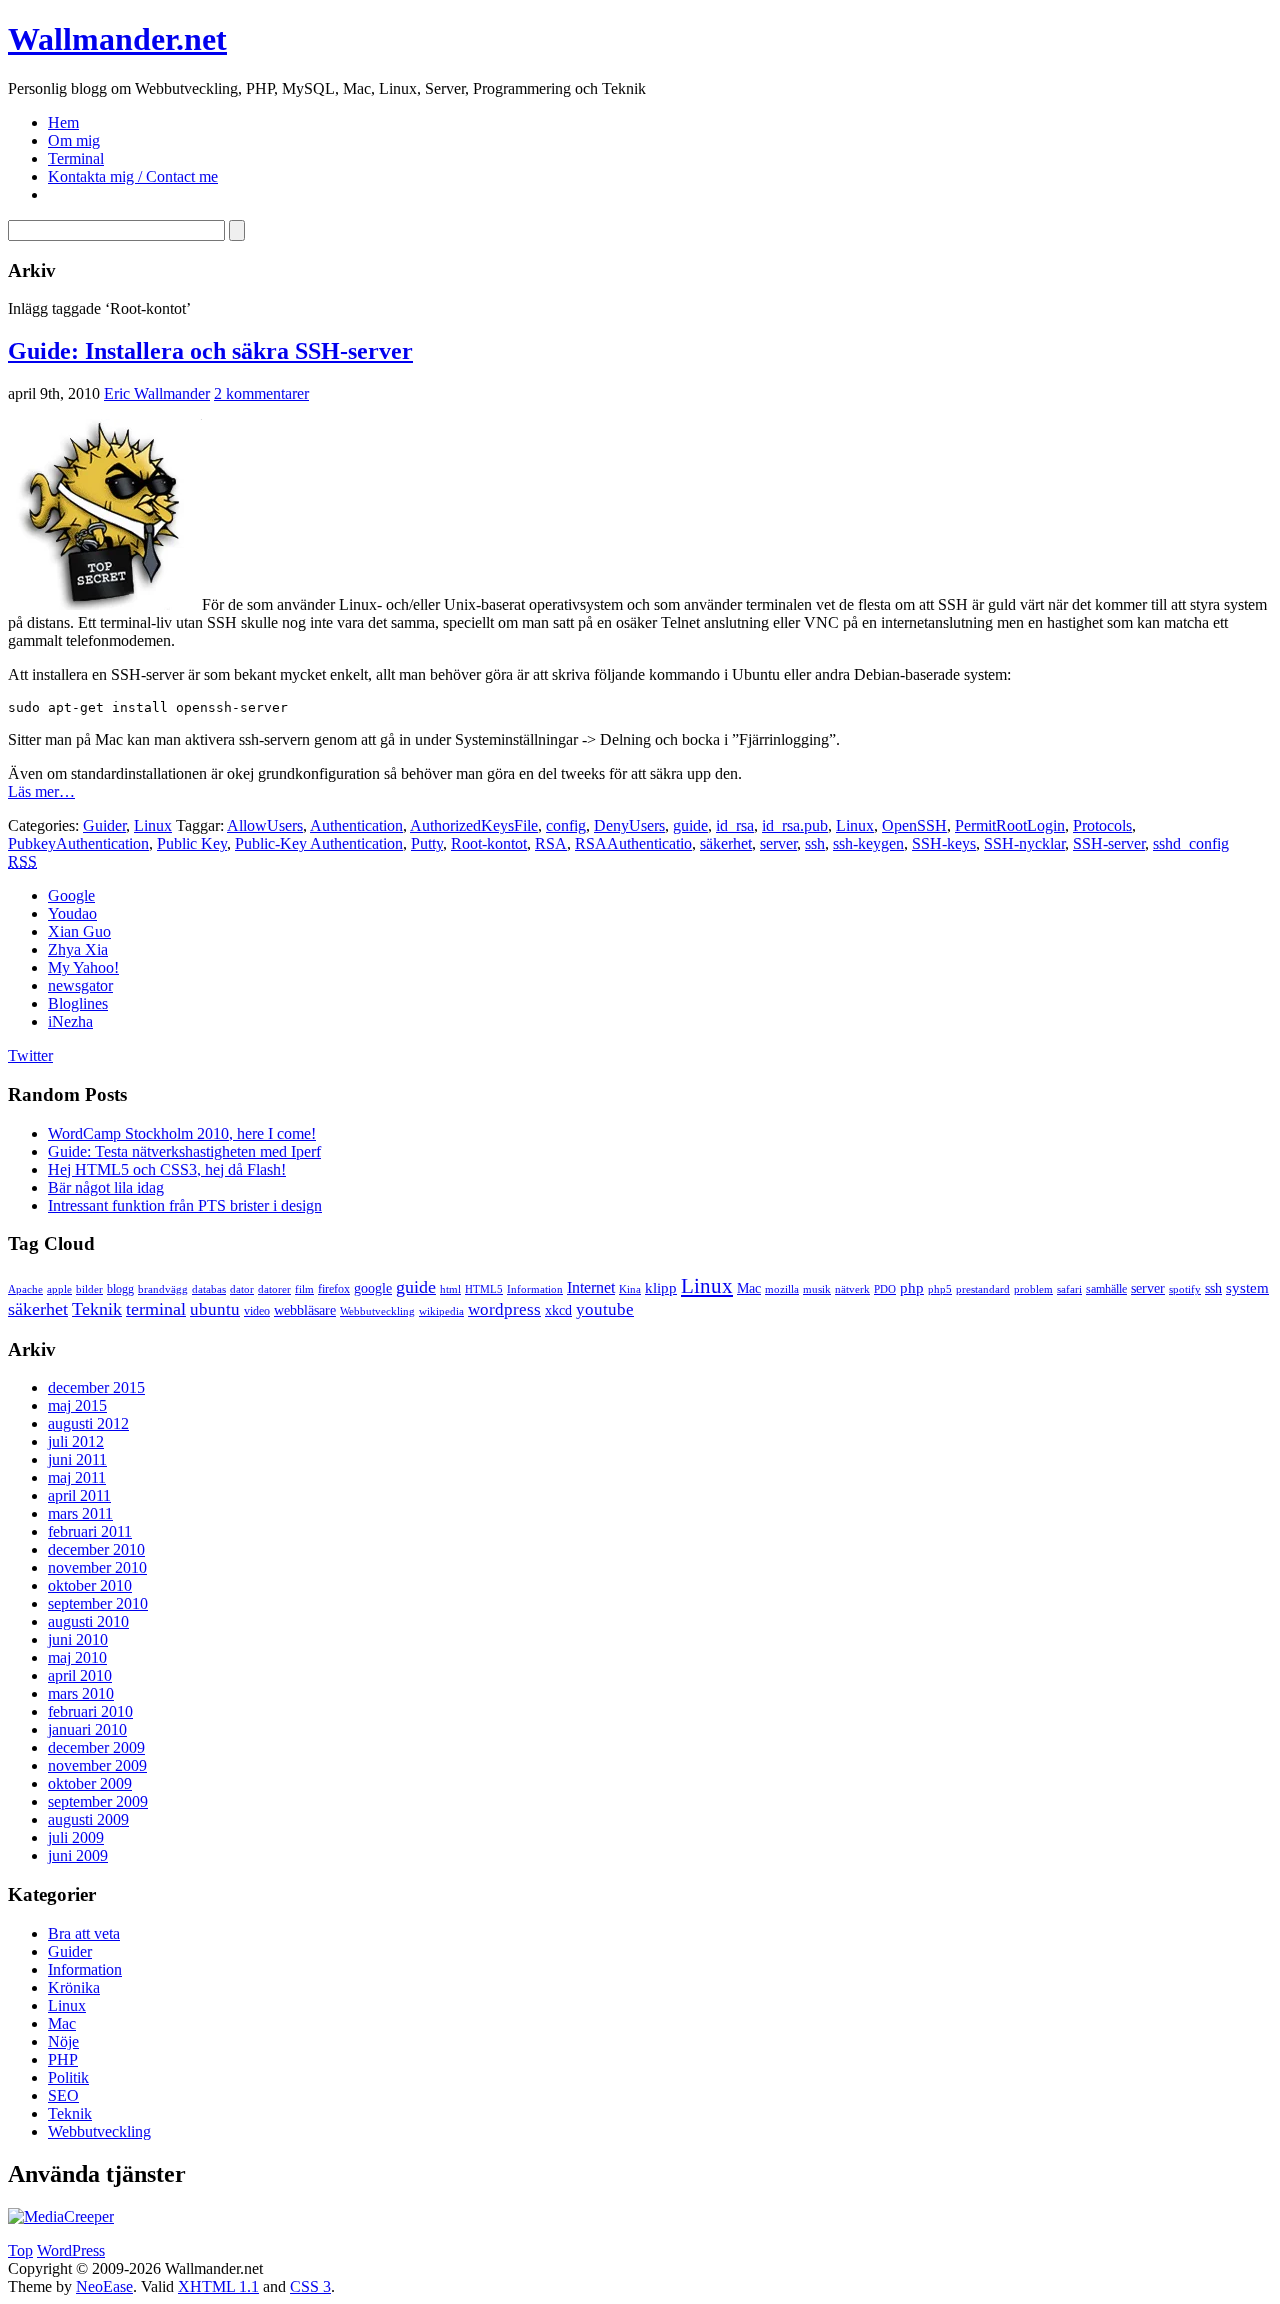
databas (209, 1289)
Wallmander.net (117, 39)
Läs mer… (41, 791)
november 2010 (97, 1567)
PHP (63, 2059)
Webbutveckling (377, 1311)
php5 (940, 1289)
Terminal (76, 158)
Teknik (97, 1309)
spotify (1185, 1289)
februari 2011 (90, 1531)
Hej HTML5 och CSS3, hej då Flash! (167, 1169)
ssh (815, 843)
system (1247, 1288)
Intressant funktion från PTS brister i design (185, 1205)
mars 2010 (81, 1693)
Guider (104, 825)
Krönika (74, 1987)
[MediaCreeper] (61, 2216)
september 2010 (98, 1603)
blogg (120, 1289)
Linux (153, 825)
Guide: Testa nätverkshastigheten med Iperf (184, 1151)
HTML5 (484, 1289)
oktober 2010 (90, 1585)
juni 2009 (78, 1855)
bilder (89, 1289)
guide (690, 825)
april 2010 (80, 1675)
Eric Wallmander (157, 393)
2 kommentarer (261, 393)
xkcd (558, 1310)
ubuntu (215, 1309)
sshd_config (1191, 843)
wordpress (504, 1309)
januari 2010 (87, 1729)
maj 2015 (77, 1405)
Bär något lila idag (106, 1187)
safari (1069, 1289)
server (778, 843)
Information (535, 1289)
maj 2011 (77, 1477)
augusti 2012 (88, 1423)
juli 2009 (76, 1837)
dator (242, 1289)
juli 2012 (76, 1441)
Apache (25, 1289)
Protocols (1102, 825)
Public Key (192, 843)
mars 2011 (80, 1513)
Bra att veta (84, 1933)
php (912, 1288)
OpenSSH (914, 825)
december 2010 (96, 1549)
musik (817, 1289)
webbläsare (305, 1310)
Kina (630, 1289)
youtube (605, 1309)
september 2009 (98, 1801)
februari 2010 (90, 1711)
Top (20, 2250)
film (304, 1289)
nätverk (852, 1289)
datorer (274, 1289)
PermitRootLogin (1010, 825)
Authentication (356, 825)
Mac (749, 1288)
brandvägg (163, 1289)
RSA (551, 843)
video (257, 1311)
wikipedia (441, 1311)
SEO (63, 2095)
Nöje (63, 2041)
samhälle (1106, 1289)
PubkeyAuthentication (78, 843)
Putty (427, 843)
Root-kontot (489, 843)
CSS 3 (310, 2286)
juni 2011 (77, 1459)
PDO (885, 1289)
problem (1033, 1289)
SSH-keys (944, 843)
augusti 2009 (88, 1819)
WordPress (71, 2250)
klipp (661, 1288)
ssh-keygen (868, 843)
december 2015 (96, 1387)
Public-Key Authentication (319, 843)
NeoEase (104, 2286)
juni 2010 (78, 1639)
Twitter (30, 1055)
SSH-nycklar (1024, 843)
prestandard (983, 1289)
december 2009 (96, 1747)
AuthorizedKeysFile (474, 825)
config (566, 825)
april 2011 (79, 1495)
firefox (334, 1289)
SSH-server (1109, 843)
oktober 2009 (90, 1783)
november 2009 (97, 1765)
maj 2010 (77, 1657)
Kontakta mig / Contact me (133, 176)
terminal (156, 1309)
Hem (63, 122)
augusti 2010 (88, 1621)
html (450, 1289)
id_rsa (735, 825)
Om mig (74, 140)
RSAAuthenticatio (633, 843)
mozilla (782, 1289)
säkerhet (726, 843)
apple (59, 1289)
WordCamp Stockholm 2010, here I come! (182, 1133)
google (373, 1288)
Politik (68, 2077)
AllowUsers (265, 825)
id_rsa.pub (795, 825)
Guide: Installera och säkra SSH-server (210, 351)
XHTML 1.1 (218, 2286)
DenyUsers (629, 825)
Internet (591, 1287)
